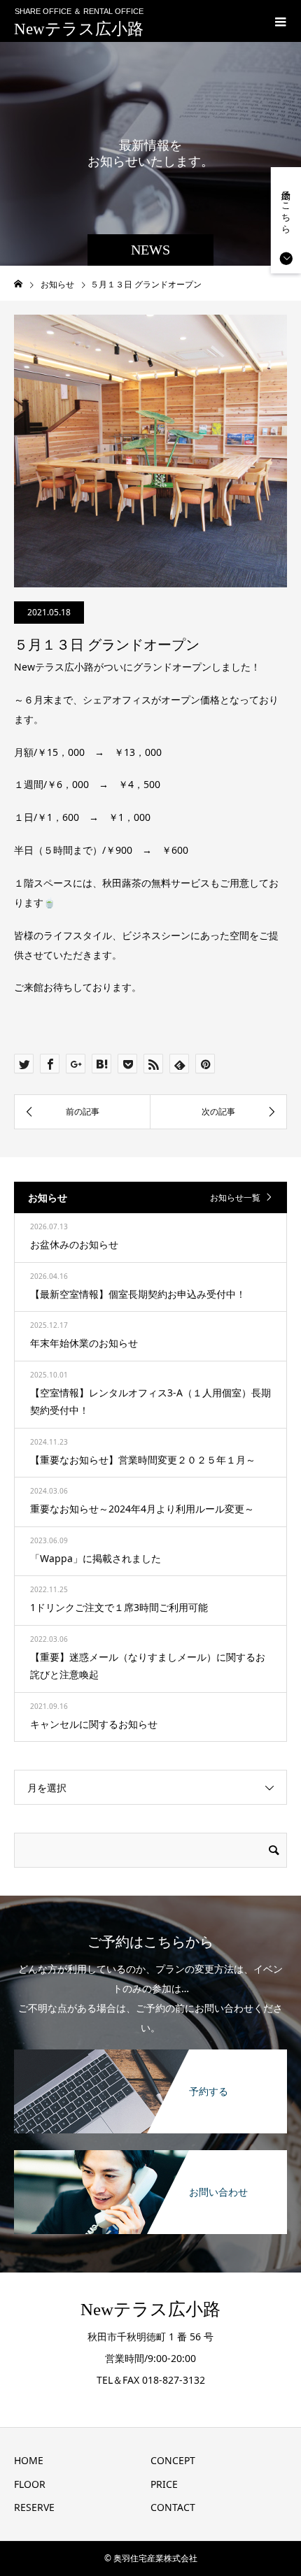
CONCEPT (173, 2460)
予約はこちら (286, 207)
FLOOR (30, 2484)
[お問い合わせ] (150, 2151)
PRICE (164, 2484)
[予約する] (150, 2051)
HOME (29, 2460)
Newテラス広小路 (79, 29)
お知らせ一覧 (235, 1197)
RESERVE (34, 2507)
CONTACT (173, 2507)
